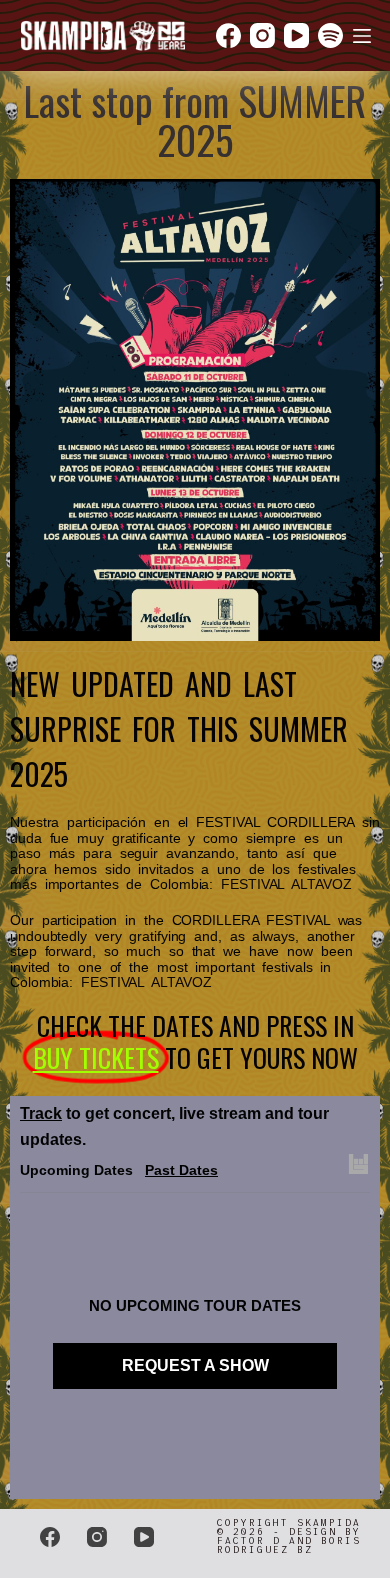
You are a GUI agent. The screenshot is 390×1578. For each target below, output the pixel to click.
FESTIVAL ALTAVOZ (286, 884)
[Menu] (362, 36)
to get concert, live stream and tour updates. (174, 1126)
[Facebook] (228, 35)
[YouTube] (296, 35)
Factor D (249, 1541)
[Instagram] (262, 35)
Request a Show (195, 1365)
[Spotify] (330, 35)
